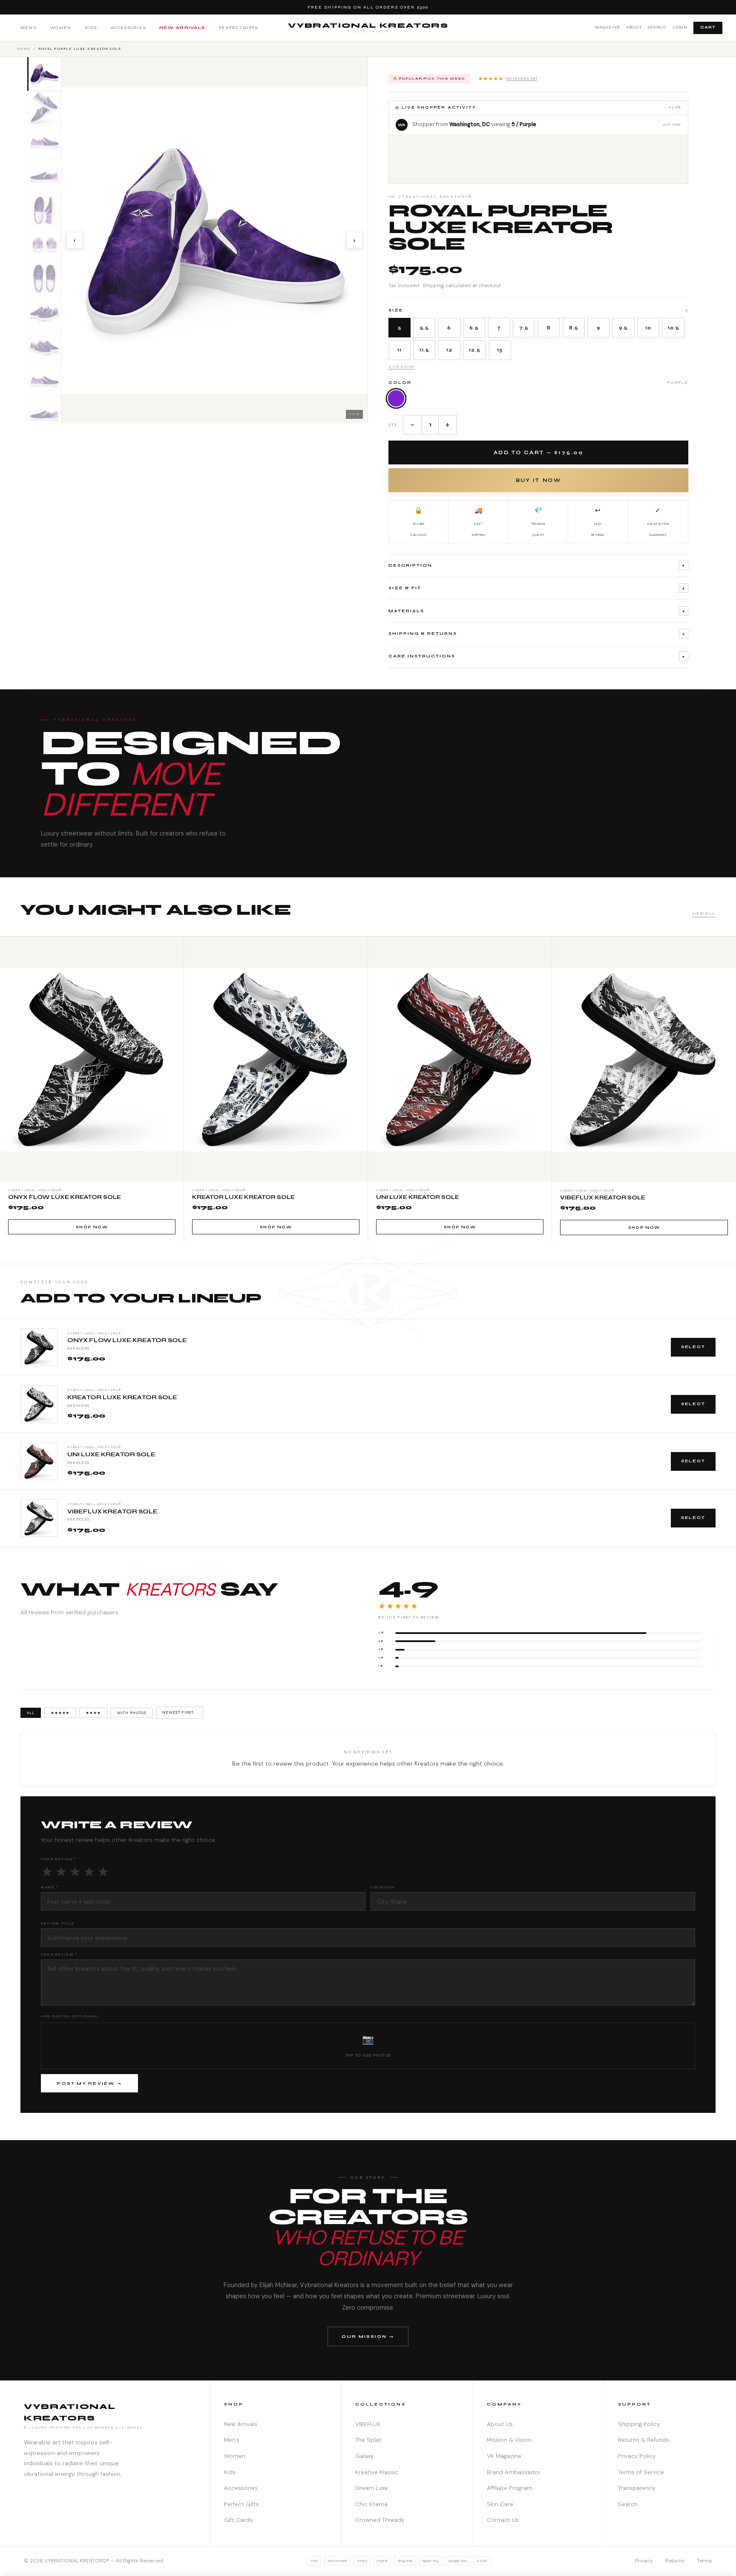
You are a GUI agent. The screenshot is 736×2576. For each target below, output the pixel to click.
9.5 (624, 328)
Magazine (608, 27)
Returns (675, 2561)
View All (704, 913)
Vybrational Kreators (368, 27)
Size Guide (402, 366)
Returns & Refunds (644, 2440)
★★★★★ (508, 79)
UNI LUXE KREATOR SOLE (111, 1455)
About (634, 27)
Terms (704, 2561)
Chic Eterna (371, 2504)
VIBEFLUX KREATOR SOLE (112, 1512)
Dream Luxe (372, 2488)
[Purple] (396, 398)
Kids (91, 27)
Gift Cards (238, 2520)
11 (400, 350)
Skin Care (500, 2504)
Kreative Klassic (377, 2472)
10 (648, 328)
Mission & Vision (509, 2440)
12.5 (474, 350)
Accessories (128, 27)
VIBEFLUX (368, 2424)
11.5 (424, 350)
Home (24, 49)
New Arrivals (182, 27)
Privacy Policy (637, 2456)
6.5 (474, 328)
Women (61, 27)
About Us (500, 2424)
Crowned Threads (380, 2520)
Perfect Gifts (238, 27)
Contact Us (503, 2520)
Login (680, 27)
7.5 (524, 328)
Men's (29, 27)
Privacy (644, 2561)
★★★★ (93, 1713)
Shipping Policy (639, 2424)
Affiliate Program (510, 2488)
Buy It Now (538, 480)
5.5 (425, 328)
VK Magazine (504, 2456)
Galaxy (364, 2456)
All (31, 1713)
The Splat (368, 2440)
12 (449, 350)
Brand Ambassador (514, 2472)
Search (657, 27)
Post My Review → (89, 2083)
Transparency (637, 2488)
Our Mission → (368, 2336)
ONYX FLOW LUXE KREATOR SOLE (127, 1340)
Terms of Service (641, 2472)
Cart (708, 27)
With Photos (132, 1713)
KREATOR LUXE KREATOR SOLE (122, 1397)
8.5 (574, 328)
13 (500, 350)
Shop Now (92, 1227)
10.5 (673, 328)
